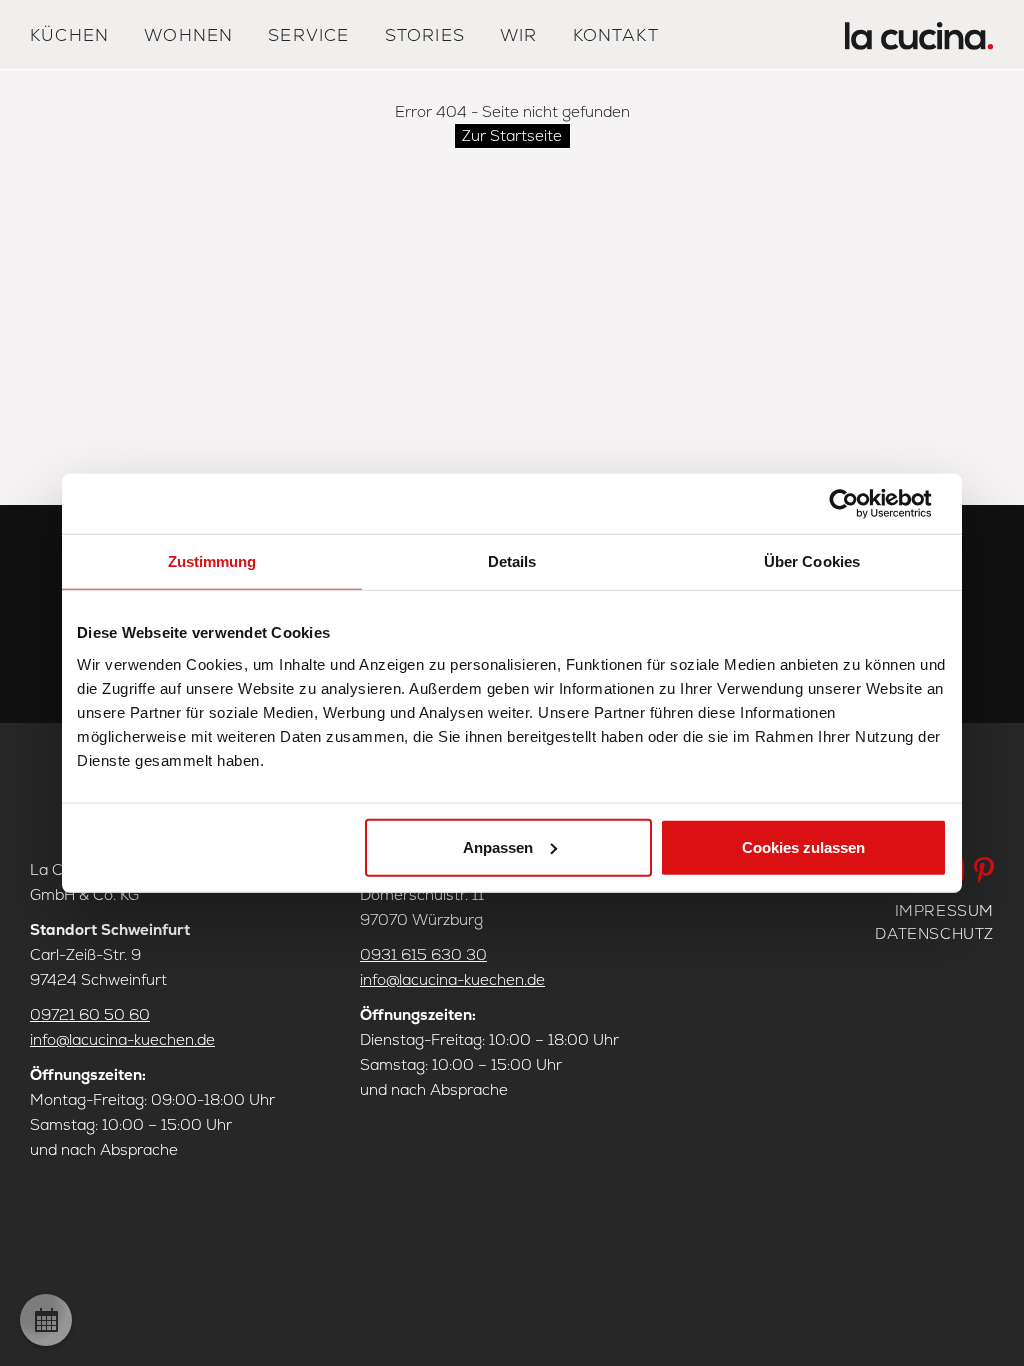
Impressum (944, 910)
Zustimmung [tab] (212, 561)
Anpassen (498, 846)
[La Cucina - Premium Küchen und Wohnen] (919, 39)
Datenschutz (934, 933)
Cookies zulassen (803, 846)
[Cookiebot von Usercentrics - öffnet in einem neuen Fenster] (859, 504)
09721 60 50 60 (90, 1014)
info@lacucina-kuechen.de (122, 1039)
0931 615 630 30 (423, 954)
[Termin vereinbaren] (46, 1320)
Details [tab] (512, 561)
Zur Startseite (512, 135)
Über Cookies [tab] (812, 561)
